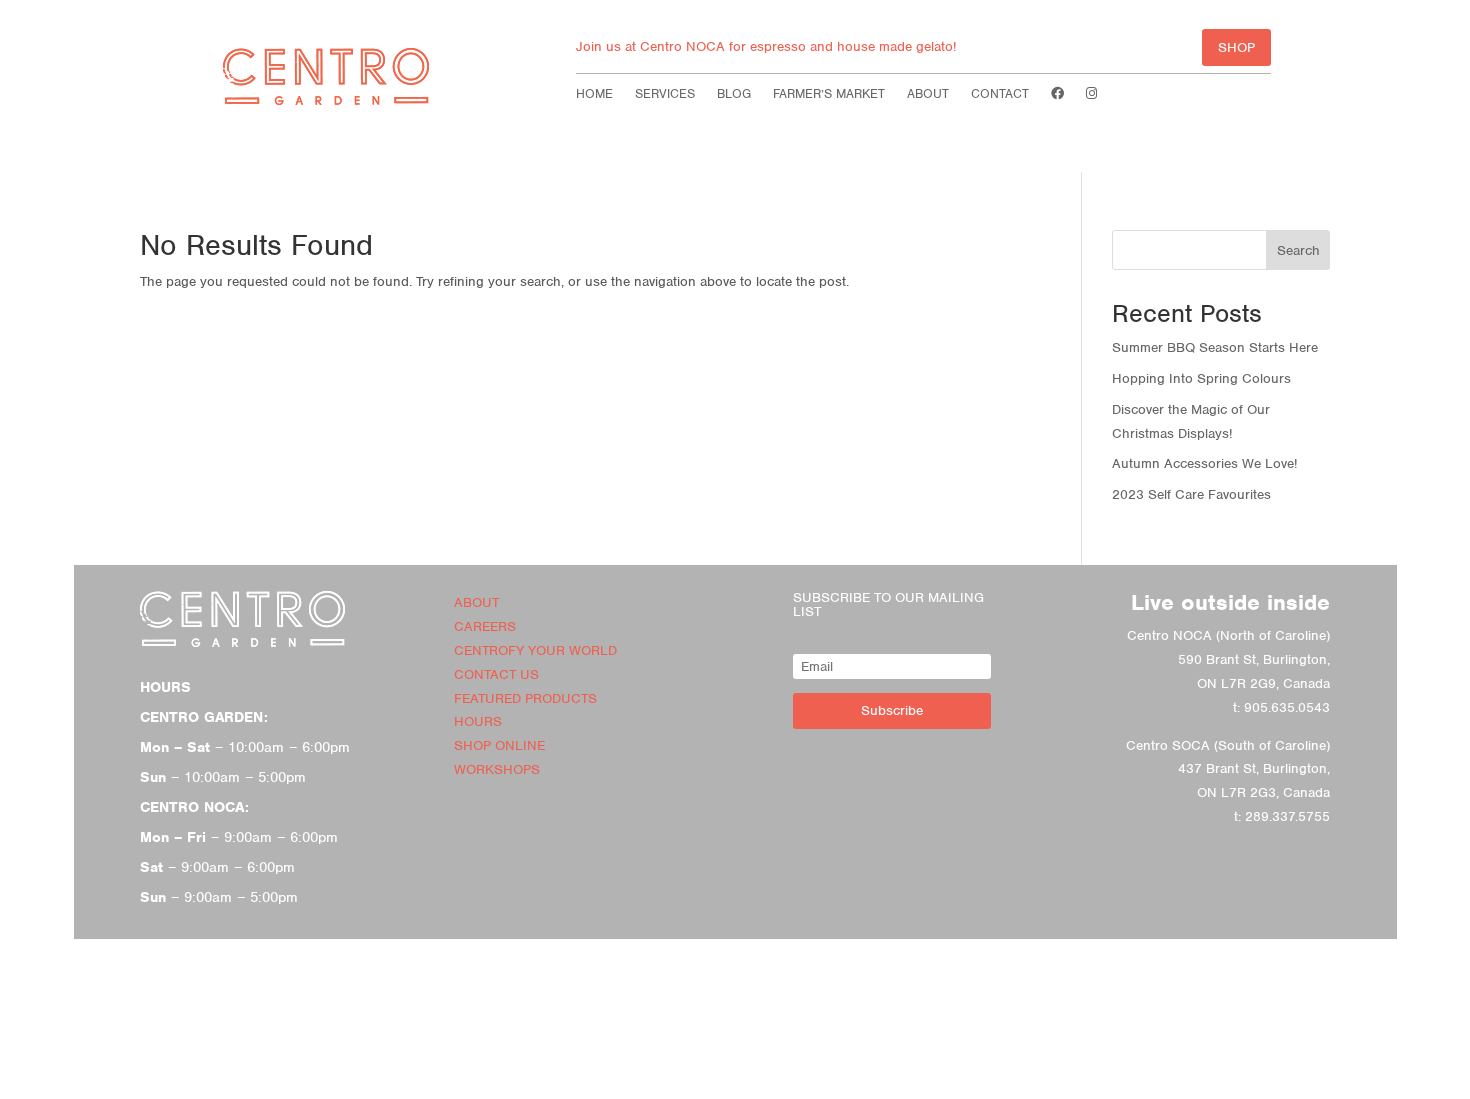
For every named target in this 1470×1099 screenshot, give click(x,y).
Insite (774, 1083)
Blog (734, 94)
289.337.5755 (1287, 816)
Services (665, 94)
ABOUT (476, 602)
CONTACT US (496, 674)
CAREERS (485, 626)
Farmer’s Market (829, 94)
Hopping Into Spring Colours (1201, 378)
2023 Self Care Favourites (1191, 494)
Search (1298, 250)
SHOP (1236, 47)
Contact (1000, 94)
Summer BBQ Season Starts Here (1215, 347)
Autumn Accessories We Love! (1204, 463)
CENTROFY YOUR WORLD (535, 650)
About (928, 94)
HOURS (478, 721)
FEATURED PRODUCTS (525, 698)
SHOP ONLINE (499, 745)
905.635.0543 (1287, 707)
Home (594, 94)
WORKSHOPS (497, 769)
